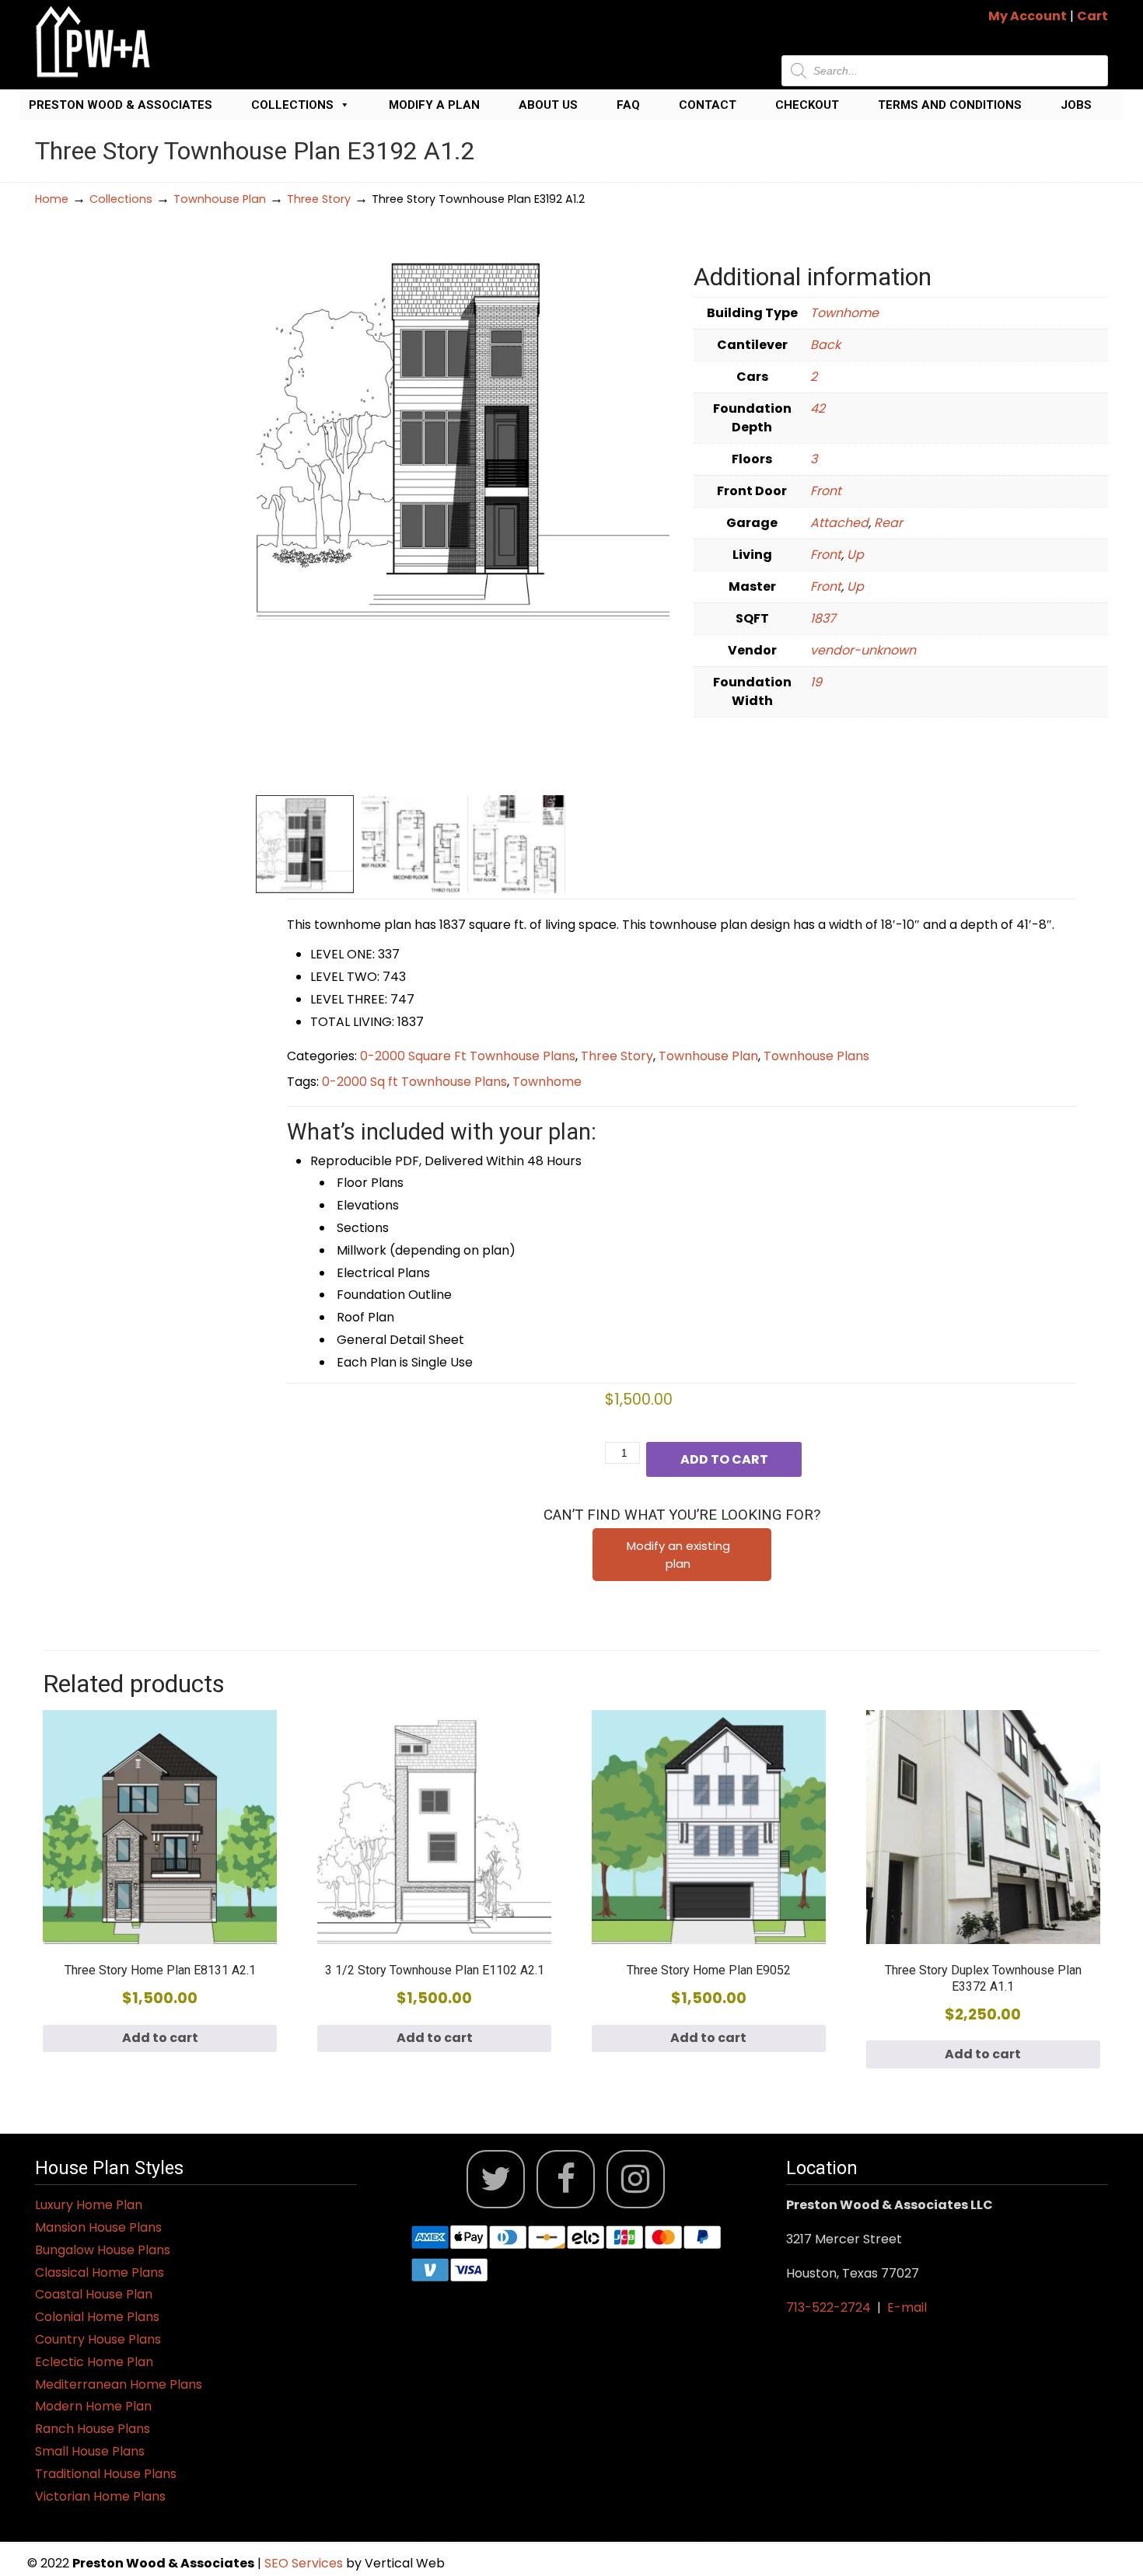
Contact (708, 105)
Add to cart (724, 1459)
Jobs (1076, 105)
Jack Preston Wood (93, 42)
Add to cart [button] (160, 2038)
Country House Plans (98, 2339)
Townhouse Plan (220, 199)
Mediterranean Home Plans (119, 2384)
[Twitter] (496, 2179)
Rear (888, 523)
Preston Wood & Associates (121, 105)
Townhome (844, 313)
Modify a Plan (434, 105)
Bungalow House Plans (103, 2250)
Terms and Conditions (950, 105)
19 (816, 682)
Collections (292, 105)
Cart (1092, 16)
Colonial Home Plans (97, 2317)
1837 (823, 618)
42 (818, 408)
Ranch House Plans (93, 2429)
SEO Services (305, 2563)
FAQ (628, 105)
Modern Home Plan (93, 2406)
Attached (839, 523)
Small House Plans (90, 2451)
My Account (1028, 16)
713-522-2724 (828, 2307)
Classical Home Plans (100, 2272)
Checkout (807, 105)
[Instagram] (636, 2179)
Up (855, 555)
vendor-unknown (863, 650)
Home (52, 199)
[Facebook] (566, 2179)
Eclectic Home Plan (94, 2362)
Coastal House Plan (94, 2294)
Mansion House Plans (98, 2227)
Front (826, 491)
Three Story (319, 199)
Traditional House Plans (106, 2474)
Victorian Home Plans (100, 2496)
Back (825, 345)
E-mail (907, 2307)
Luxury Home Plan (89, 2205)
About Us (548, 105)
